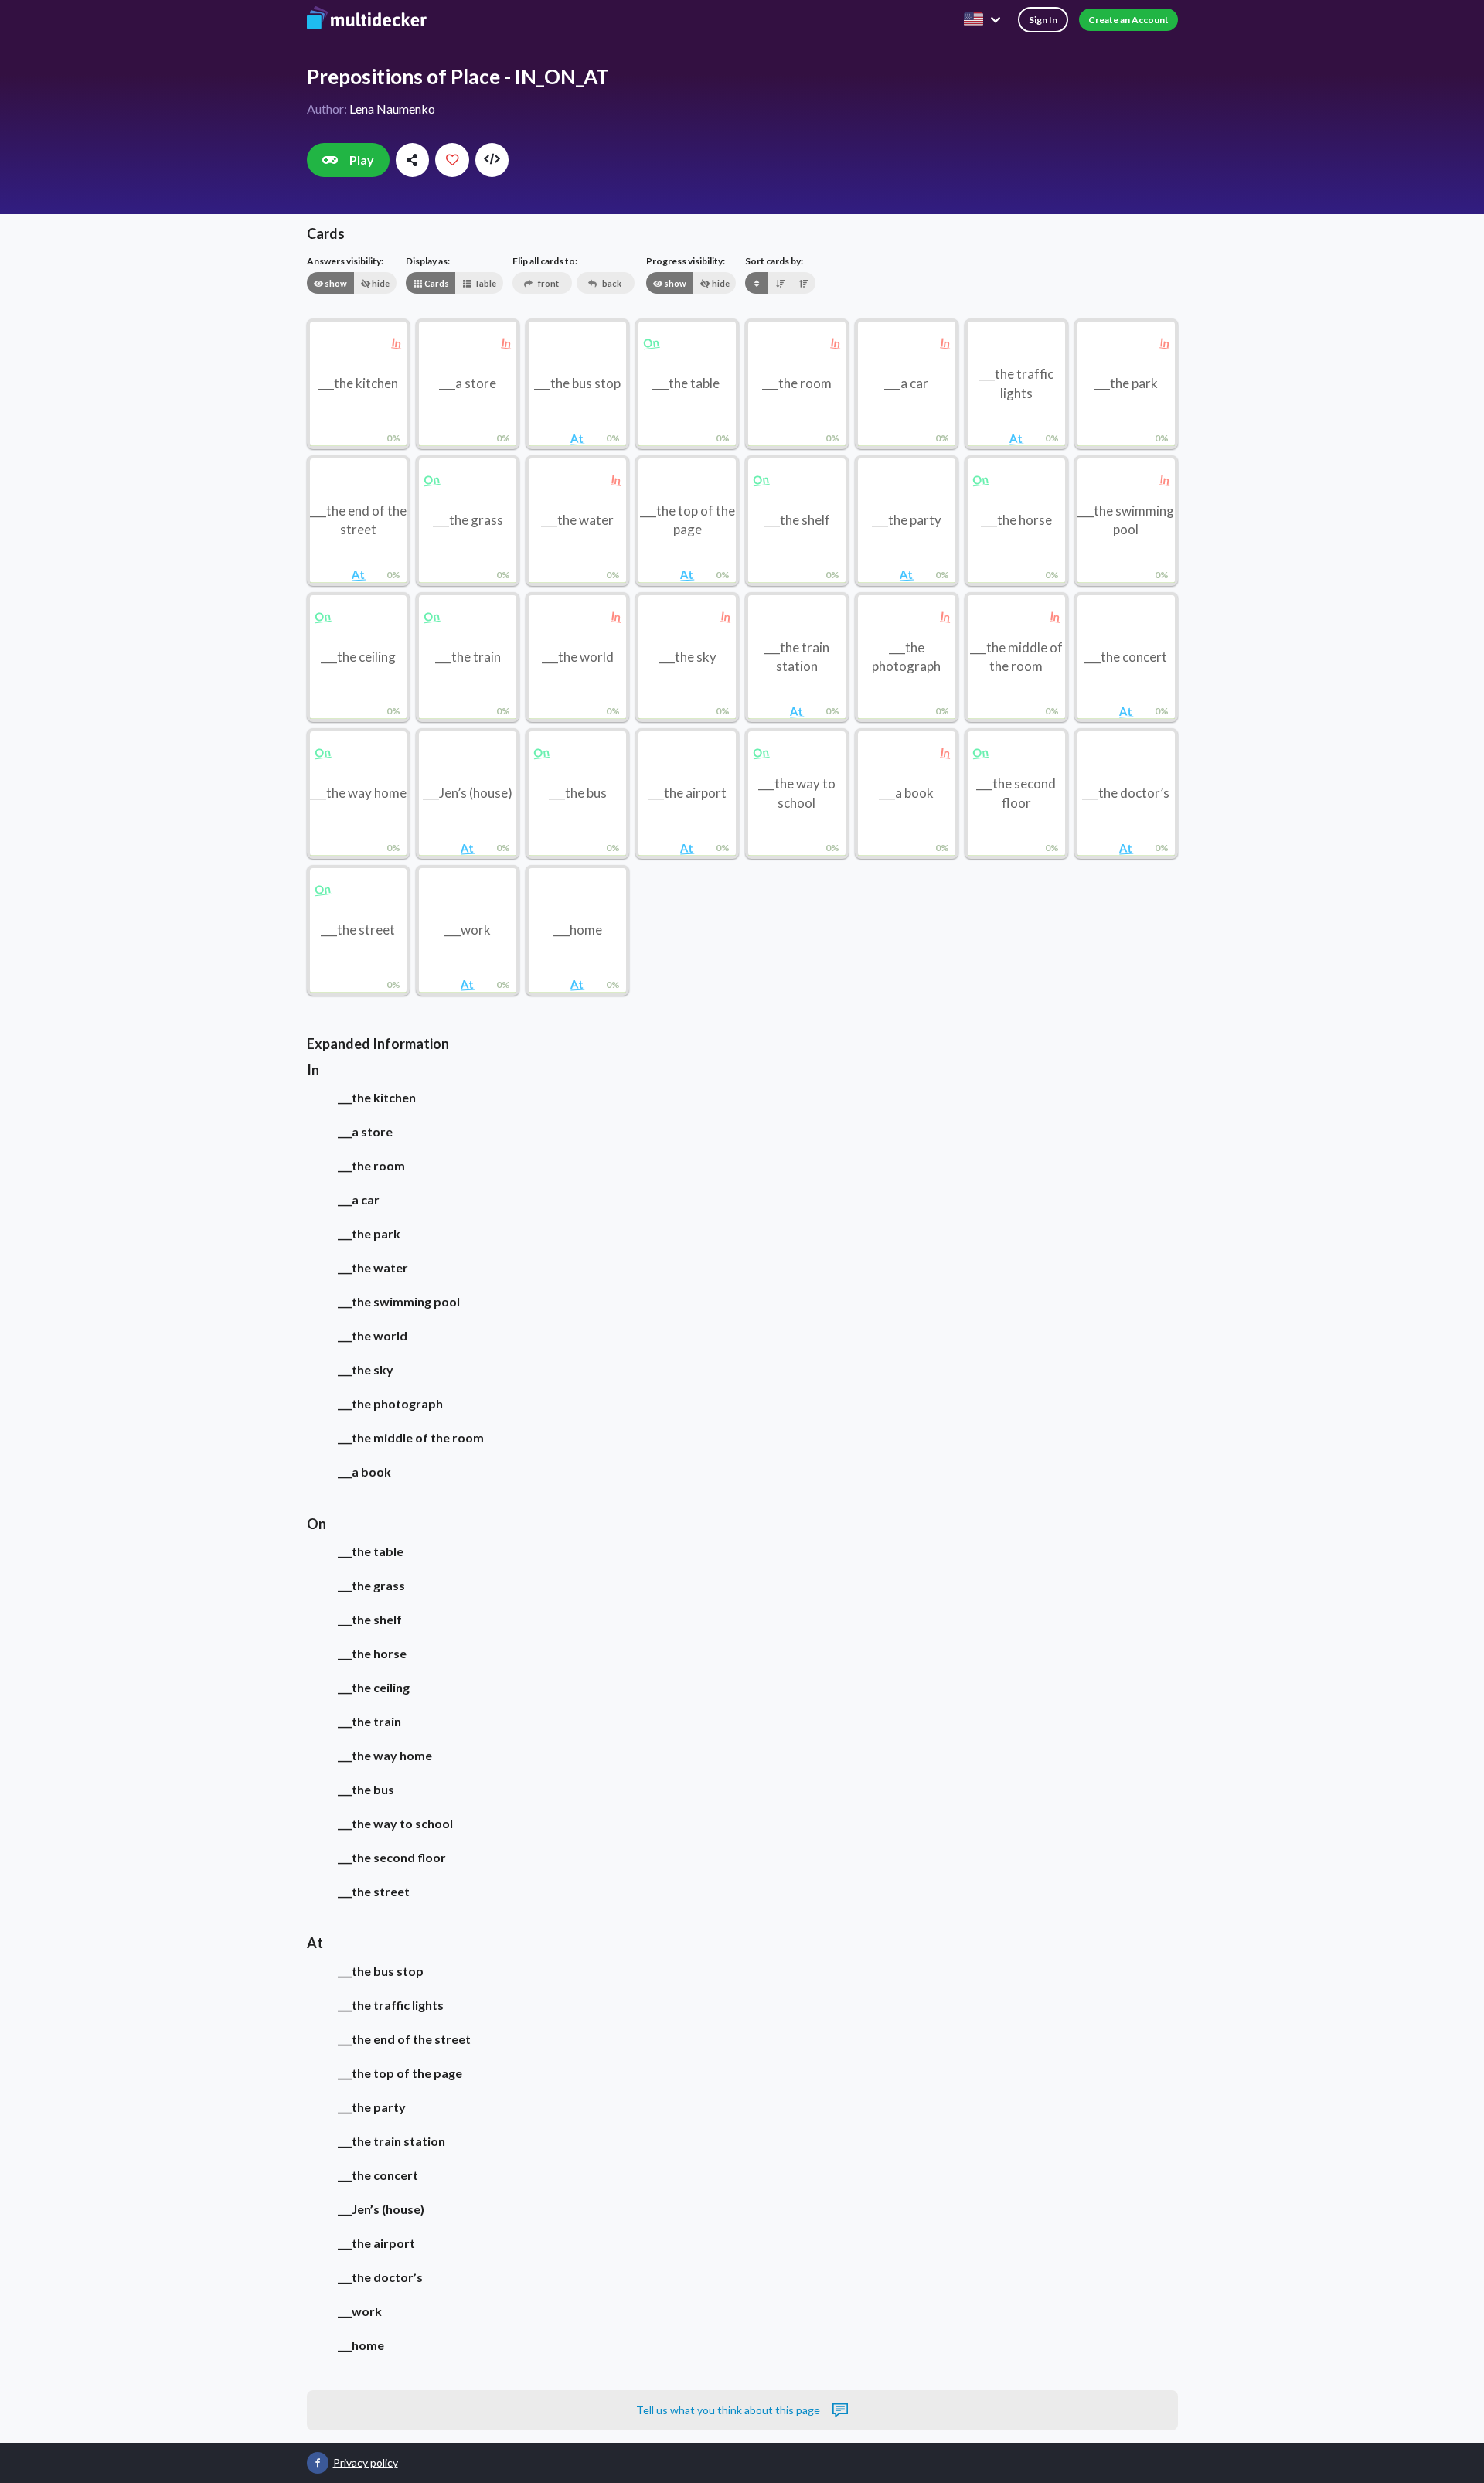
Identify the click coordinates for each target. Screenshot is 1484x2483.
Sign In (1043, 20)
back (611, 283)
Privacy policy (366, 2462)
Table (484, 283)
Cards (436, 283)
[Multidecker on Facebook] (318, 2463)
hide (380, 283)
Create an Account (1128, 20)
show (335, 283)
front (548, 283)
